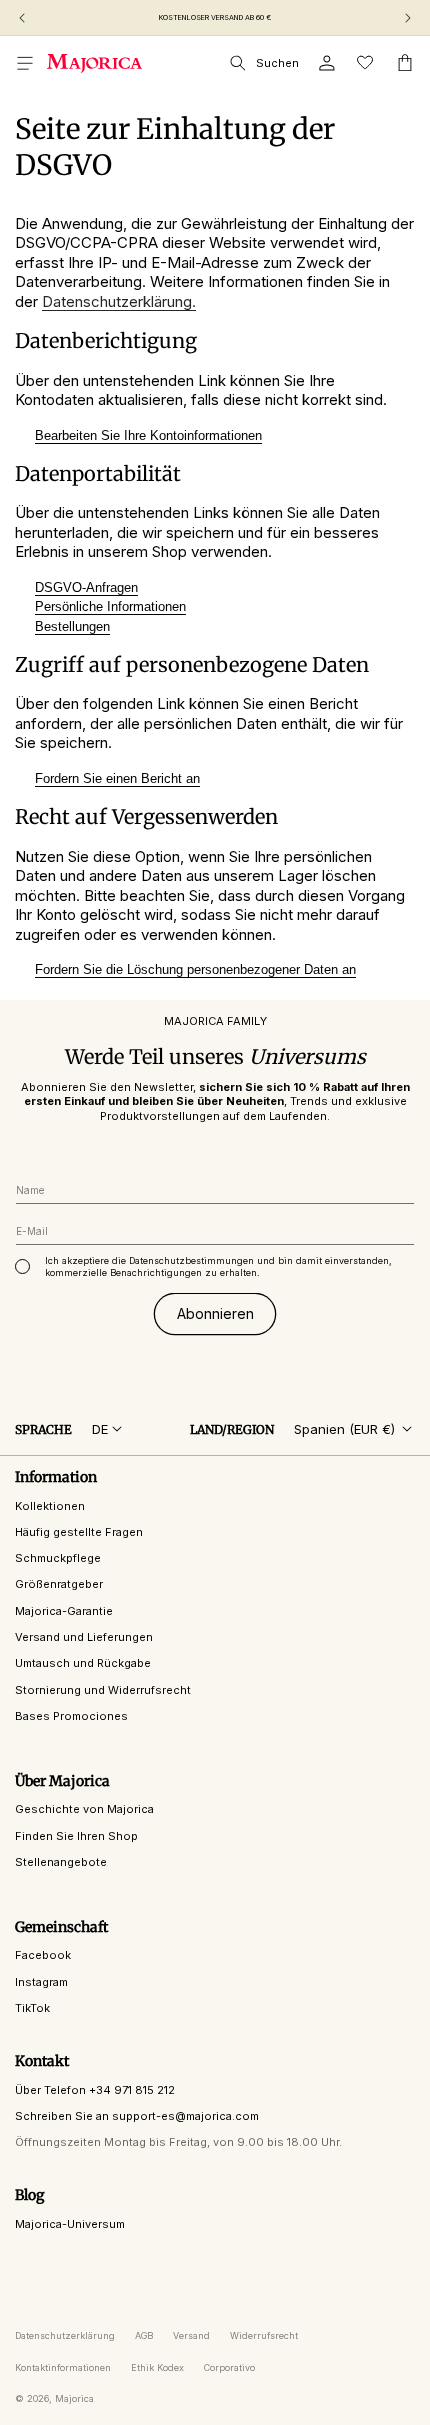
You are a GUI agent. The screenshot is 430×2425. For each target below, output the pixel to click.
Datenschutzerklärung (65, 2335)
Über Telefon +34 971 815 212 (95, 2090)
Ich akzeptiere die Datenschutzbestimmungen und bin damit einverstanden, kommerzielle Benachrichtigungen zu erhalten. (218, 1266)
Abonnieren (215, 1313)
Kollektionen (50, 1506)
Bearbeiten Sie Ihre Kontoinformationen (148, 435)
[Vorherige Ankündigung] (22, 18)
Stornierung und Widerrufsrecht (103, 1690)
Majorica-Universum (70, 2224)
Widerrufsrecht (264, 2335)
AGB (144, 2335)
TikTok (32, 2008)
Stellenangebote (61, 1862)
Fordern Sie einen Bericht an (117, 778)
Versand (191, 2335)
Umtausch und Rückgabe (83, 1663)
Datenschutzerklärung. (119, 301)
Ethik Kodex (157, 2367)
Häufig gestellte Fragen (79, 1532)
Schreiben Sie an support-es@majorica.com (137, 2116)
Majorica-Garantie (64, 1611)
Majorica (74, 2398)
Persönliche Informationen (110, 606)
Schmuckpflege (58, 1558)
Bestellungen (72, 626)
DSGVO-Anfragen (86, 587)
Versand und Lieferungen (84, 1637)
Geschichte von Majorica (84, 1809)
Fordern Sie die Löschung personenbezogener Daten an (195, 969)
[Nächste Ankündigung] (408, 18)
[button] (25, 63)
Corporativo (229, 2367)
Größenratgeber (59, 1584)
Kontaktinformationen (63, 2367)
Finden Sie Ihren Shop (76, 1836)
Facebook (43, 1955)
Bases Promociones (71, 1716)
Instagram (41, 1982)
